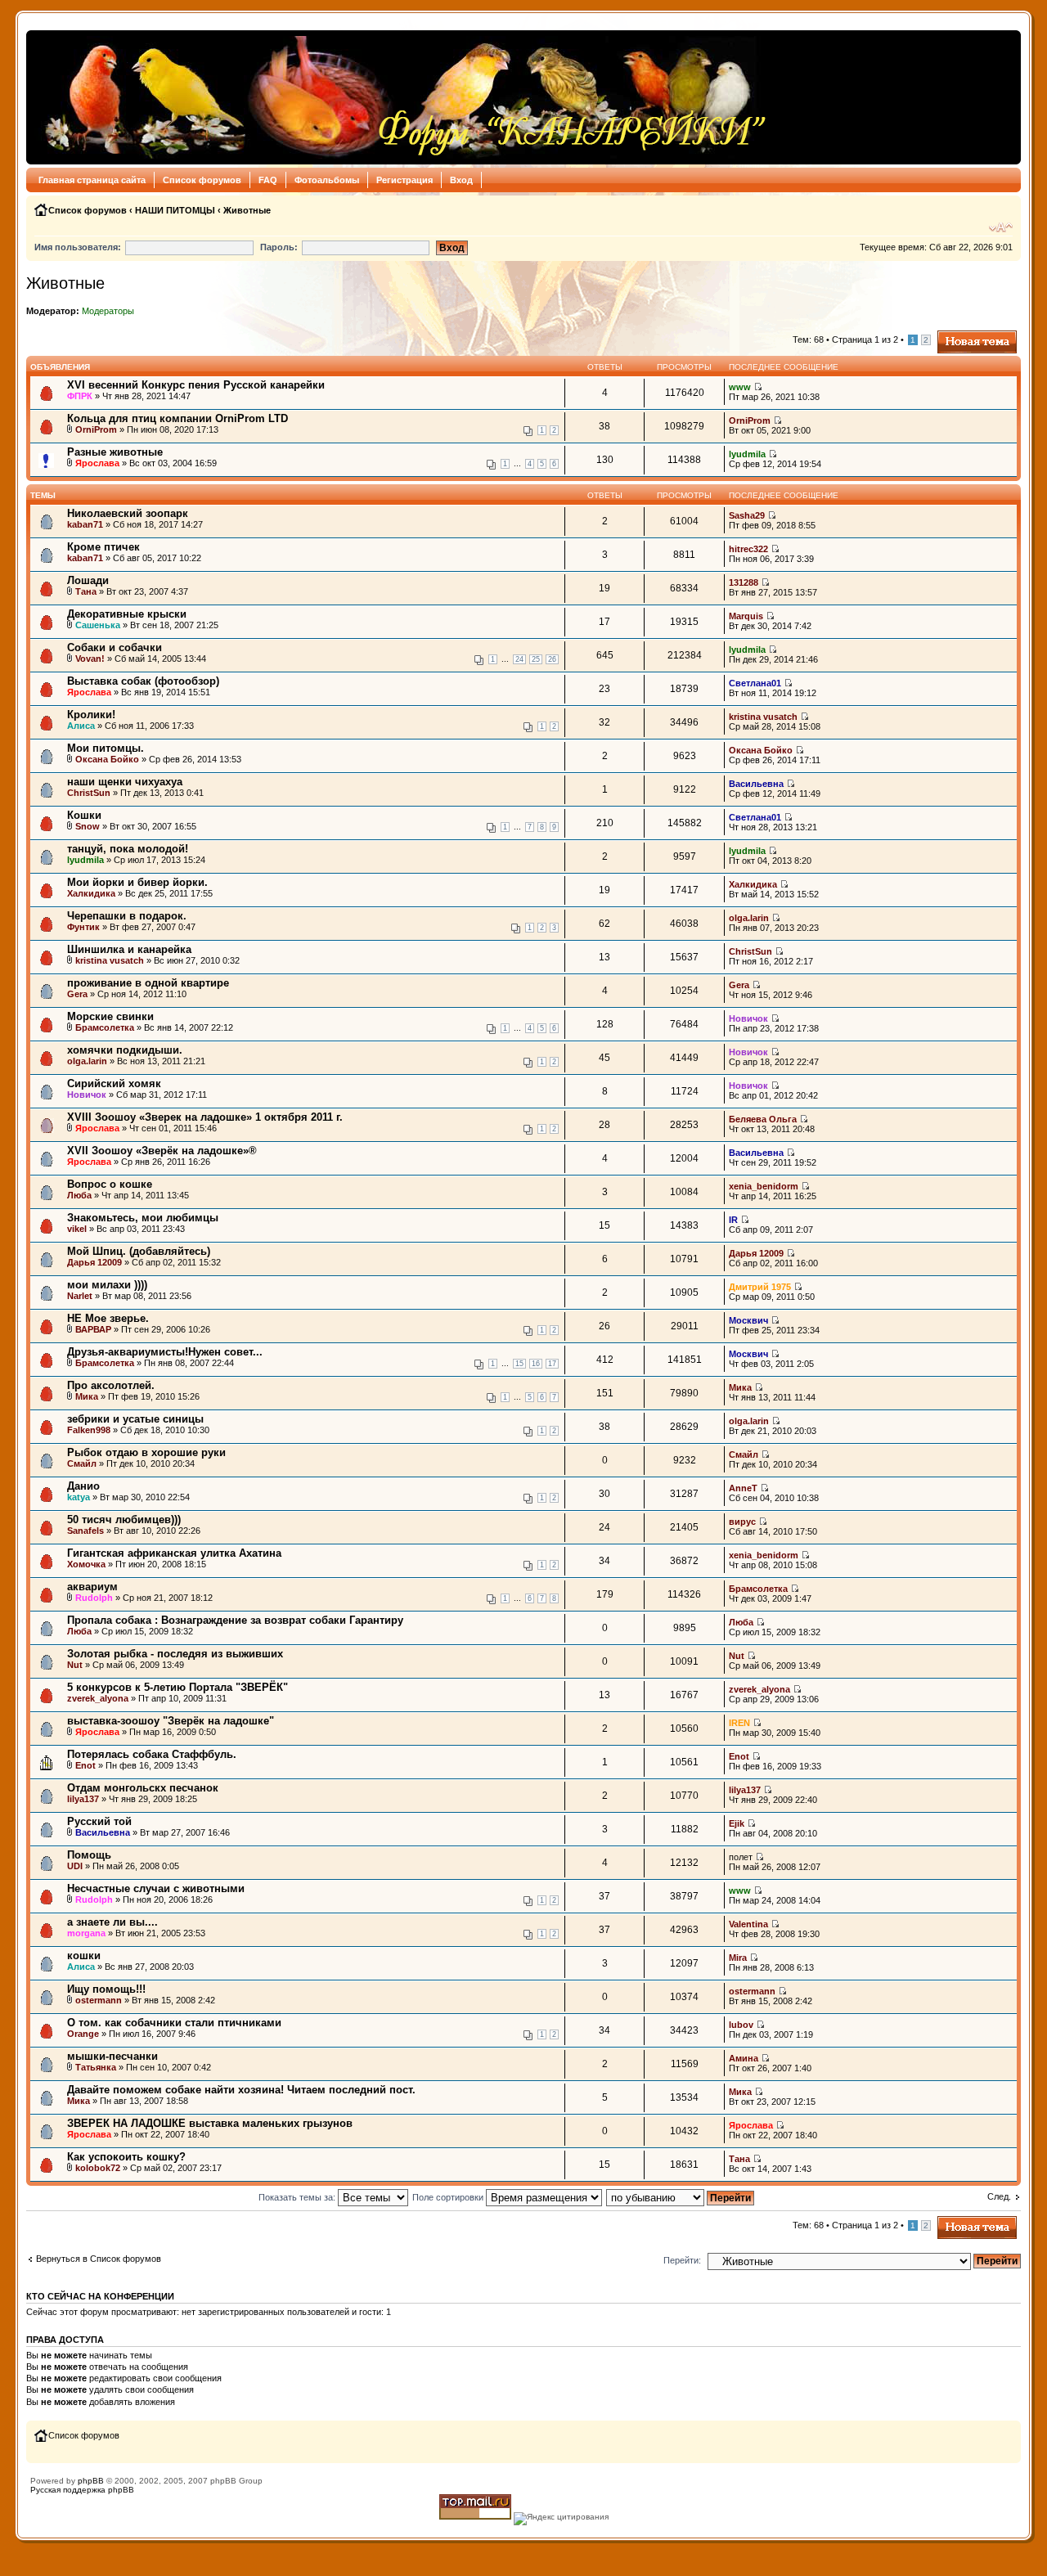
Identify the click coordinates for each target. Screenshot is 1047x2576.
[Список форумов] (401, 97)
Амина (744, 2058)
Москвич (748, 1320)
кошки (84, 1956)
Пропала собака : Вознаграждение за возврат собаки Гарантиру (235, 1620)
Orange (83, 2034)
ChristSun (89, 793)
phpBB (91, 2481)
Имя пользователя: (78, 247)
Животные (247, 210)
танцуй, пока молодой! (128, 849)
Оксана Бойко (107, 759)
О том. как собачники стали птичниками (174, 2023)
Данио (83, 1486)
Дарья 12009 (94, 1262)
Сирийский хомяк (114, 1083)
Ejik (737, 1823)
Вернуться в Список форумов (99, 2259)
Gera (77, 994)
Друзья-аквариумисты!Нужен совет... (165, 1352)
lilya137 (83, 1799)
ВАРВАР (93, 1329)
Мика (87, 1396)
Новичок (748, 1018)
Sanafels (85, 1531)
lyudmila (747, 454)
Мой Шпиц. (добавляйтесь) (139, 1251)
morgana (86, 1933)
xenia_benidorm (764, 1186)
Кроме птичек (103, 547)
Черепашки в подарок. (127, 916)
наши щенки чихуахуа (125, 782)
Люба (79, 1195)
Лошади (88, 580)
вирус (742, 1522)
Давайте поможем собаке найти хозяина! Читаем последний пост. (241, 2090)
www (740, 387)
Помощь (89, 1855)
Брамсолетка (105, 1027)
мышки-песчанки (112, 2056)
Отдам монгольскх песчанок (143, 1788)
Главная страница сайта (92, 180)
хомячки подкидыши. (125, 1050)
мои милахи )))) (107, 1285)
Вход (461, 180)
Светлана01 (755, 683)
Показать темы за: (298, 2197)
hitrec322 (748, 549)
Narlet (80, 1296)
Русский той (99, 1821)
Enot (85, 1765)
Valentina (748, 1924)
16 (536, 1364)
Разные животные (115, 452)
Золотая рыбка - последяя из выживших (175, 1654)
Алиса (81, 726)
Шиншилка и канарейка (129, 949)
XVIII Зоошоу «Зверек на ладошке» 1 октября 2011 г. (205, 1117)
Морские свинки (110, 1016)
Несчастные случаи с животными (156, 1888)
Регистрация (404, 180)
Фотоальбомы (327, 180)
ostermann (99, 2000)
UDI (75, 1866)
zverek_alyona (98, 1698)
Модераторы (108, 311)
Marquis (746, 616)
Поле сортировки (449, 2197)
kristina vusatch (763, 717)
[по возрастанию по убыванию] (681, 2197)
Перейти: (682, 2260)
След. (999, 2196)
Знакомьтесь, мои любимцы (143, 1218)
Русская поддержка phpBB (82, 2490)
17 (552, 1364)
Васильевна (756, 784)
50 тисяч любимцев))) (124, 1520)
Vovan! (90, 659)
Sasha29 (747, 515)
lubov (741, 2025)
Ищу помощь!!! (106, 1989)
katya (79, 1497)
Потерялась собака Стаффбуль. (152, 1754)
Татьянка (96, 2067)
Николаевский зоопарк (128, 513)
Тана (86, 591)
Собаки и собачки (115, 647)
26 (552, 659)
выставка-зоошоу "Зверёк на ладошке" (171, 1721)
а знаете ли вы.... (112, 1922)
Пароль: (279, 247)
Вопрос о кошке (110, 1184)
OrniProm (96, 429)
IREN (739, 1723)
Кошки (84, 815)
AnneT (743, 1488)
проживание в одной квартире (148, 983)
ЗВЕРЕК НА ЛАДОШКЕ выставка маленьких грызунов (210, 2123)
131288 (744, 582)
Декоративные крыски (127, 614)
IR (733, 1220)
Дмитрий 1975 (760, 1287)
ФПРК (80, 396)
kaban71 (85, 524)
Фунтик (83, 927)
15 (519, 1364)
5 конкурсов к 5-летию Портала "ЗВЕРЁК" (177, 1687)
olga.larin (749, 918)
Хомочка (86, 1564)
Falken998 (89, 1430)
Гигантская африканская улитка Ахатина (174, 1553)
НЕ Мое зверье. (108, 1318)
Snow (88, 826)
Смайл (82, 1463)
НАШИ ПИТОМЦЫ (175, 210)
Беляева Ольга (763, 1119)
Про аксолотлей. (111, 1385)
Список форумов (202, 180)
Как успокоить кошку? (126, 2157)
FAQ (268, 180)
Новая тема (962, 335)
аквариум (92, 1587)
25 (536, 659)
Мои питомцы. (106, 748)
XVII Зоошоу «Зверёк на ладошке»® (162, 1151)
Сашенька (98, 625)
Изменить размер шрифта (1001, 227)
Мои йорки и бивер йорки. (137, 882)
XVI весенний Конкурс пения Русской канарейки (196, 385)
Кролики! (91, 715)
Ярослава (97, 463)
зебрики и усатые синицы (135, 1419)
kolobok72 (98, 2168)
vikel (77, 1229)
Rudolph (94, 1598)
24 (519, 659)
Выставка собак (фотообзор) (143, 681)
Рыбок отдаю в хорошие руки (146, 1452)
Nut (75, 1665)
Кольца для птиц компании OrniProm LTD (177, 418)
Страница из (865, 339)
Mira (738, 1958)
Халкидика (91, 893)
